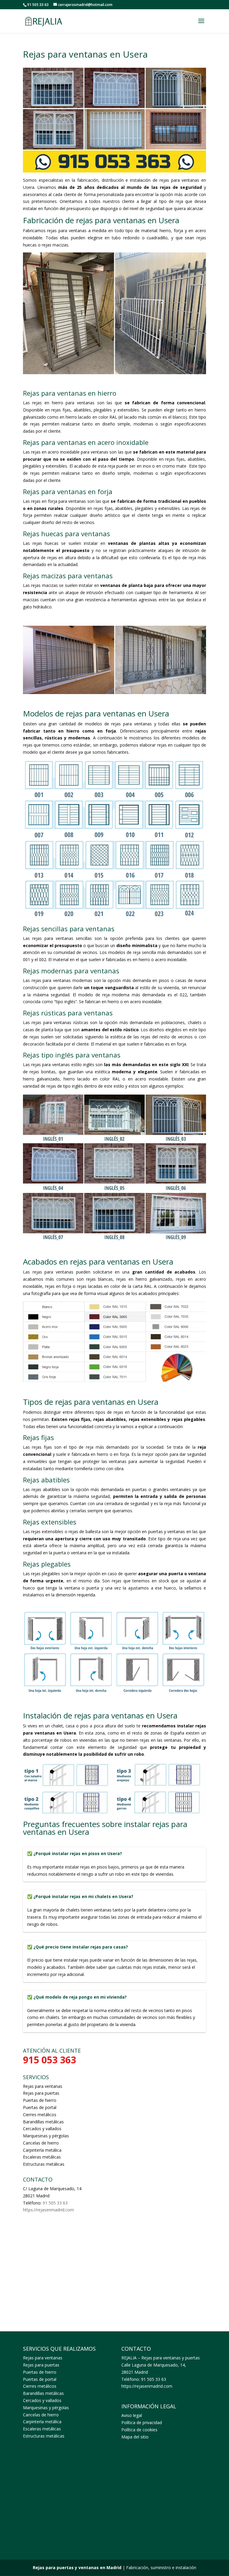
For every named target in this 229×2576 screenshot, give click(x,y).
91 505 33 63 (55, 2203)
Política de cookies (139, 2430)
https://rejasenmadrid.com (48, 2210)
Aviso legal (132, 2415)
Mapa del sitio (135, 2437)
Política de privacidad (142, 2422)
